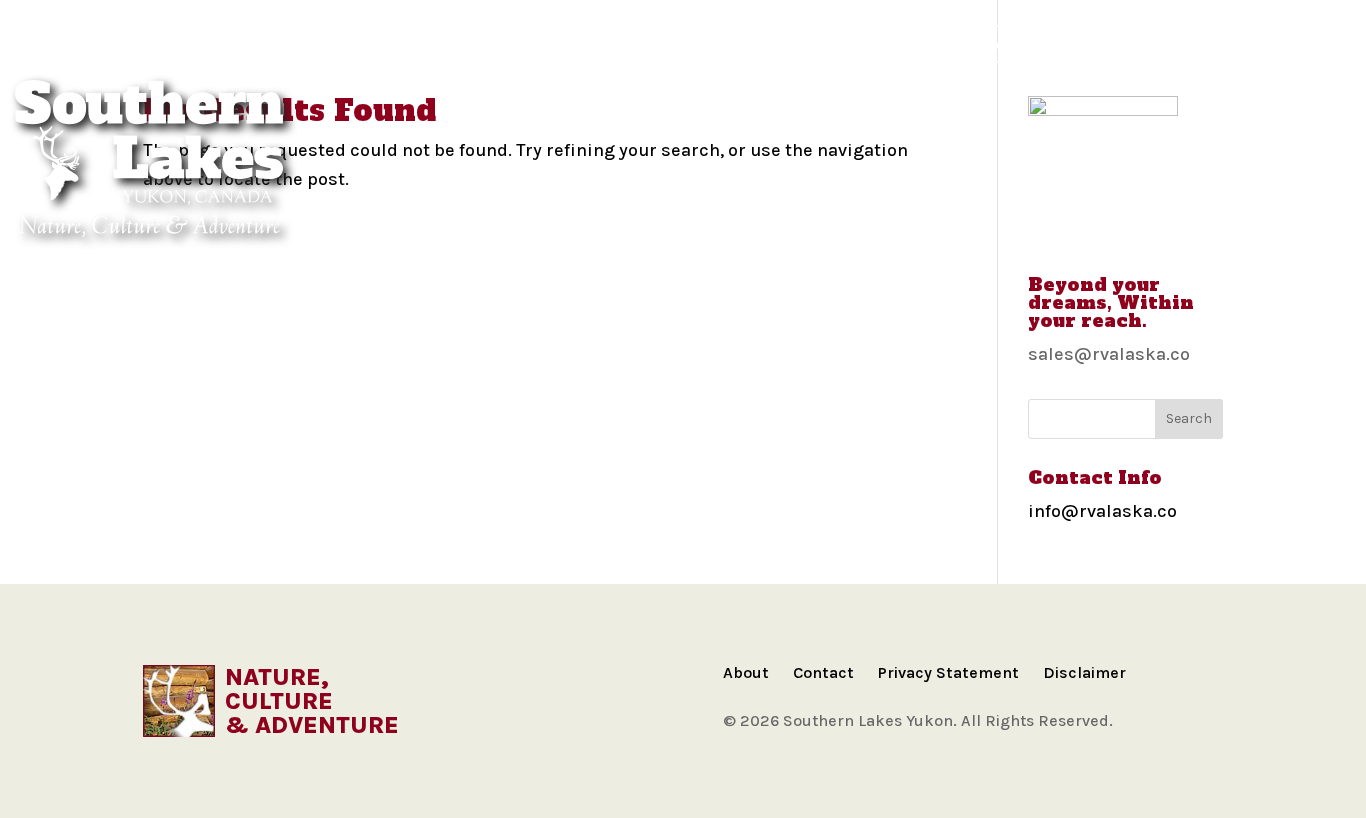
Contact (823, 672)
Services (1112, 43)
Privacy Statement (948, 672)
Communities (211, 43)
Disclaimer (1084, 672)
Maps (317, 43)
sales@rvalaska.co (1109, 354)
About (746, 672)
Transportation (885, 43)
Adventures (420, 43)
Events (1014, 43)
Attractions (733, 43)
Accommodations (575, 43)
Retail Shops (1233, 43)
